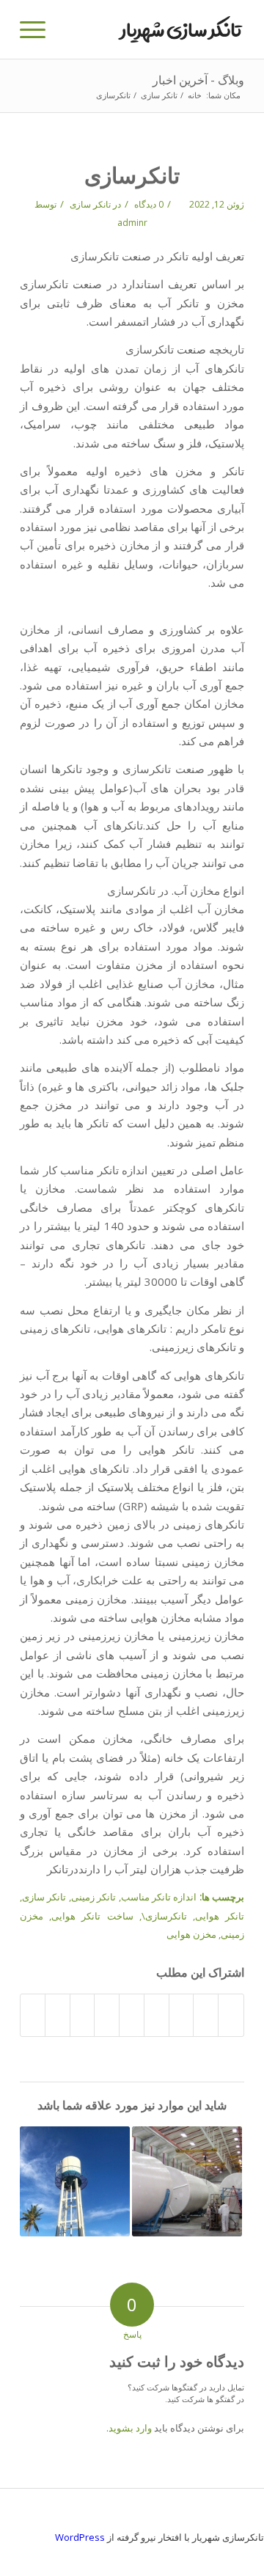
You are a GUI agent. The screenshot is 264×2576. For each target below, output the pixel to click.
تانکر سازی (90, 204)
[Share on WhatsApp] (181, 2015)
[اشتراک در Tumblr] (107, 2015)
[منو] (37, 29)
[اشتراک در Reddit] (58, 2015)
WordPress (80, 2537)
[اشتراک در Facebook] (231, 2015)
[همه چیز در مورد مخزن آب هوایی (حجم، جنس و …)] (75, 2181)
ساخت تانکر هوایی (92, 1916)
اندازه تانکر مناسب (159, 1897)
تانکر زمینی (93, 1897)
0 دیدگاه (148, 204)
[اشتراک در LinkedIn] (132, 2015)
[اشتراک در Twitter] (206, 2015)
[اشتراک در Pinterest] (157, 2015)
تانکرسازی (132, 175)
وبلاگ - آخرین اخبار (198, 80)
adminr (132, 223)
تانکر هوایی (220, 1916)
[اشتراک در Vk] (82, 2015)
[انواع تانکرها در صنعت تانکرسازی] (187, 2181)
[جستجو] (71, 29)
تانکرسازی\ (164, 1916)
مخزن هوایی (191, 1934)
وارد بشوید (130, 2428)
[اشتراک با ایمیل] (33, 2015)
